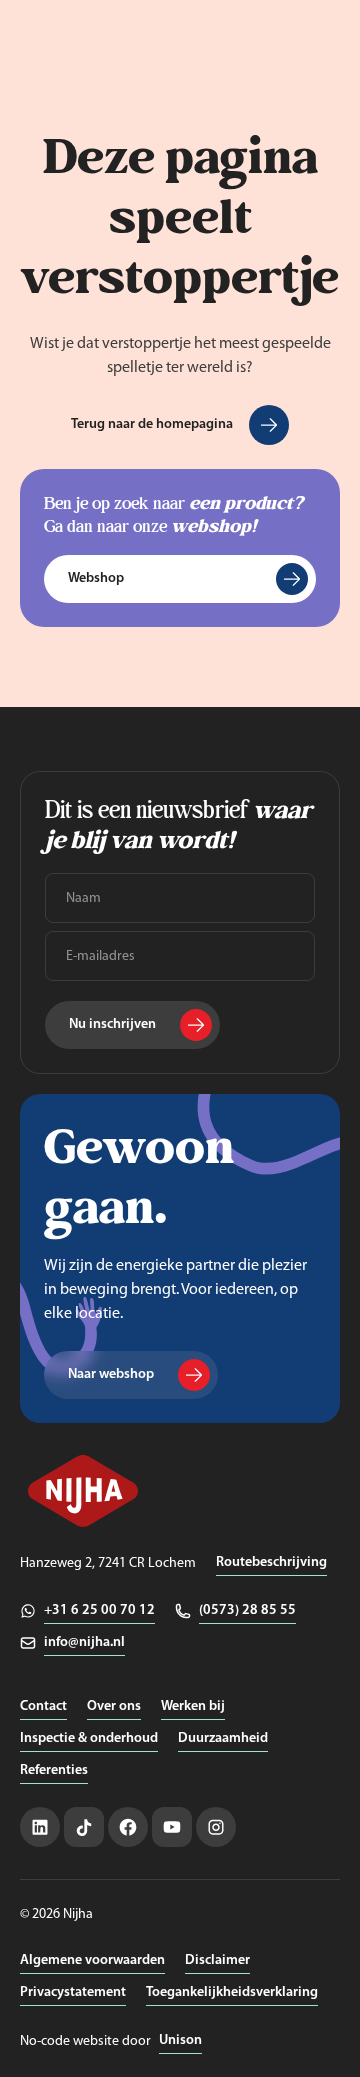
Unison (180, 2040)
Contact (43, 1706)
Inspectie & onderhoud (89, 1738)
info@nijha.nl (84, 1642)
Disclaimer (217, 1960)
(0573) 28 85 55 (247, 1610)
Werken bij (193, 1706)
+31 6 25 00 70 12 (99, 1610)
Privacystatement (73, 1992)
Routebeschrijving (271, 1562)
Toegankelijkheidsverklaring (232, 1992)
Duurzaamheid (223, 1738)
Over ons (114, 1706)
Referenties (54, 1770)
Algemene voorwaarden (92, 1960)
